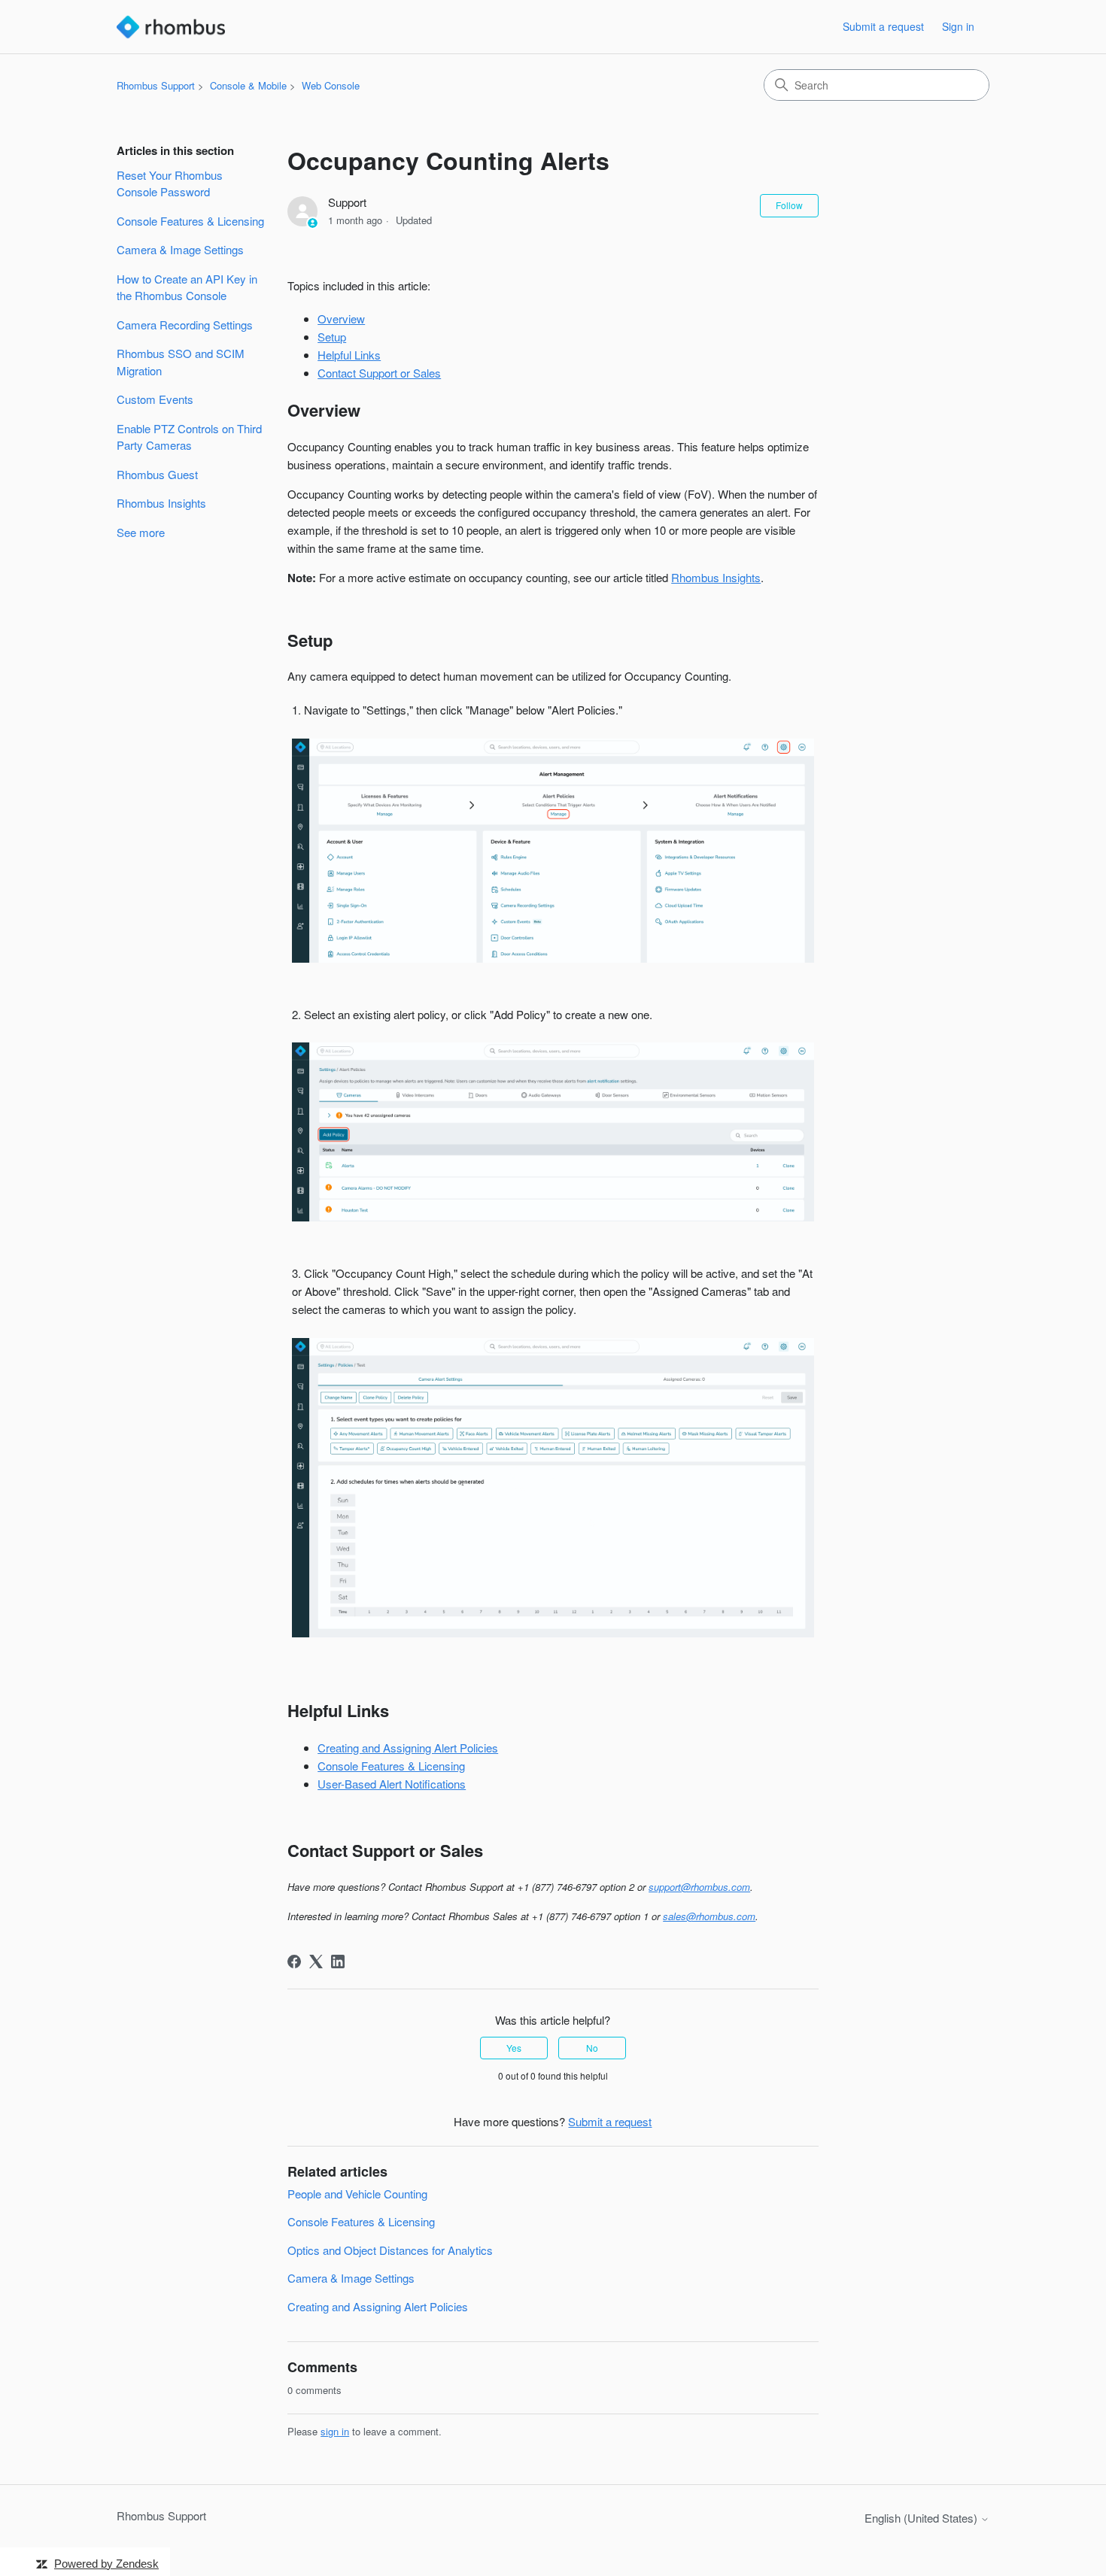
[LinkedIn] (338, 1962)
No (592, 2048)
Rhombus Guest (157, 474)
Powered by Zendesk (106, 2564)
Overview (341, 319)
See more (141, 532)
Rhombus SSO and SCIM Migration (181, 362)
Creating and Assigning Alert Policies (408, 1748)
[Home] (171, 27)
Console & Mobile (248, 85)
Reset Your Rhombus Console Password (170, 184)
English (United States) (922, 2518)
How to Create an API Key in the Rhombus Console (187, 287)
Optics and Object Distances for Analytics (390, 2250)
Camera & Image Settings (180, 249)
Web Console (331, 85)
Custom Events (155, 399)
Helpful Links (349, 355)
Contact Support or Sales (379, 373)
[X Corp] (316, 1962)
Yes (514, 2048)
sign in (335, 2431)
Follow (789, 205)
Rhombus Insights (161, 503)
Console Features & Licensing (190, 221)
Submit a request (883, 26)
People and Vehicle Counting (357, 2194)
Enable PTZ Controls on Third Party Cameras (189, 437)
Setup (332, 337)
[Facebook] (294, 1962)
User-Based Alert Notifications (392, 1784)
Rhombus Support (156, 85)
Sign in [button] (958, 26)
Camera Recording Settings (185, 325)
